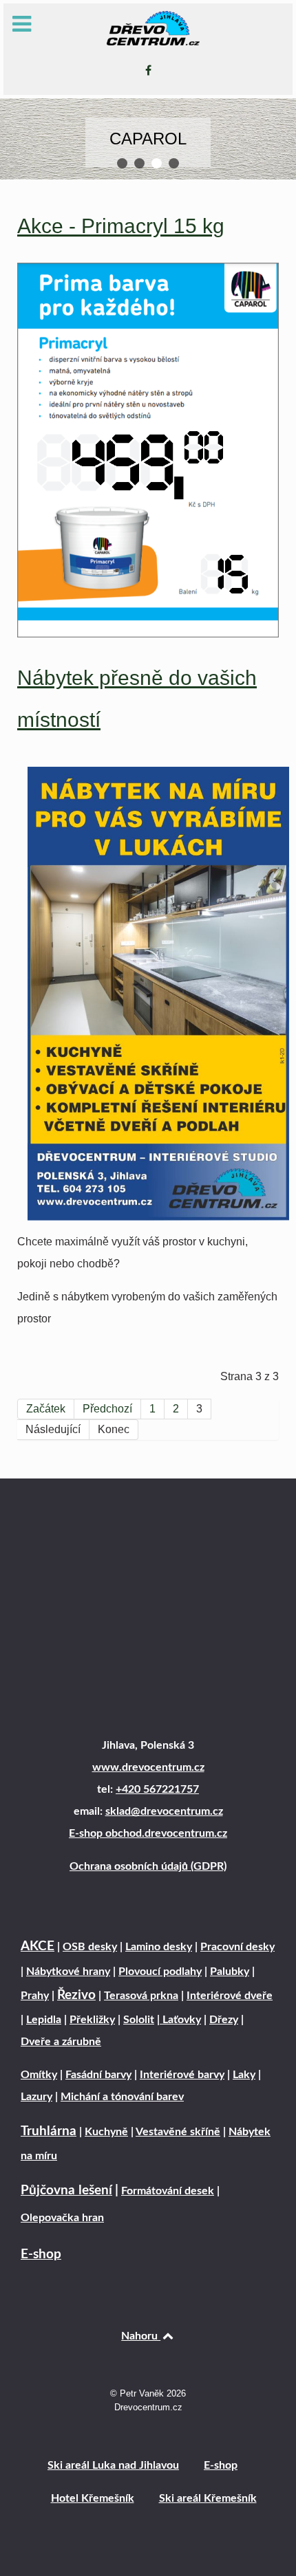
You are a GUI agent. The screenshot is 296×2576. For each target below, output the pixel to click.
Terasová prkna (141, 1996)
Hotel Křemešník (93, 2498)
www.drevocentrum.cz (148, 1767)
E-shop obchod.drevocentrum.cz (148, 1833)
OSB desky (90, 1947)
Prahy (35, 1996)
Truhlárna (49, 2131)
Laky (244, 2075)
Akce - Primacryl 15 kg (121, 226)
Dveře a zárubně (61, 2042)
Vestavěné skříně (178, 2132)
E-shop (41, 2255)
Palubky (230, 1972)
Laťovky (180, 2020)
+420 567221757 (157, 1789)
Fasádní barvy (98, 2075)
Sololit (139, 2020)
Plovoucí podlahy (160, 1972)
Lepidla (44, 2020)
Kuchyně (106, 2132)
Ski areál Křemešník (208, 2498)
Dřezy (224, 2020)
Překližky (92, 2020)
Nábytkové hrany (68, 1972)
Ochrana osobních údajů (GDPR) (148, 1866)
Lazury (36, 2097)
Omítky (39, 2075)
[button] (122, 163)
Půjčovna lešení (66, 2191)
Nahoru (141, 2336)
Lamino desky (159, 1947)
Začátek (46, 1409)
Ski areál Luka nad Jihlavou (113, 2465)
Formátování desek (168, 2191)
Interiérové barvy (182, 2075)
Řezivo (76, 1995)
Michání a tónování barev (122, 2097)
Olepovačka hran (62, 2218)
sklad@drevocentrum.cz (164, 1811)
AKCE (38, 1946)
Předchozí (107, 1409)
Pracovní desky (237, 1947)
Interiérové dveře (230, 1996)
